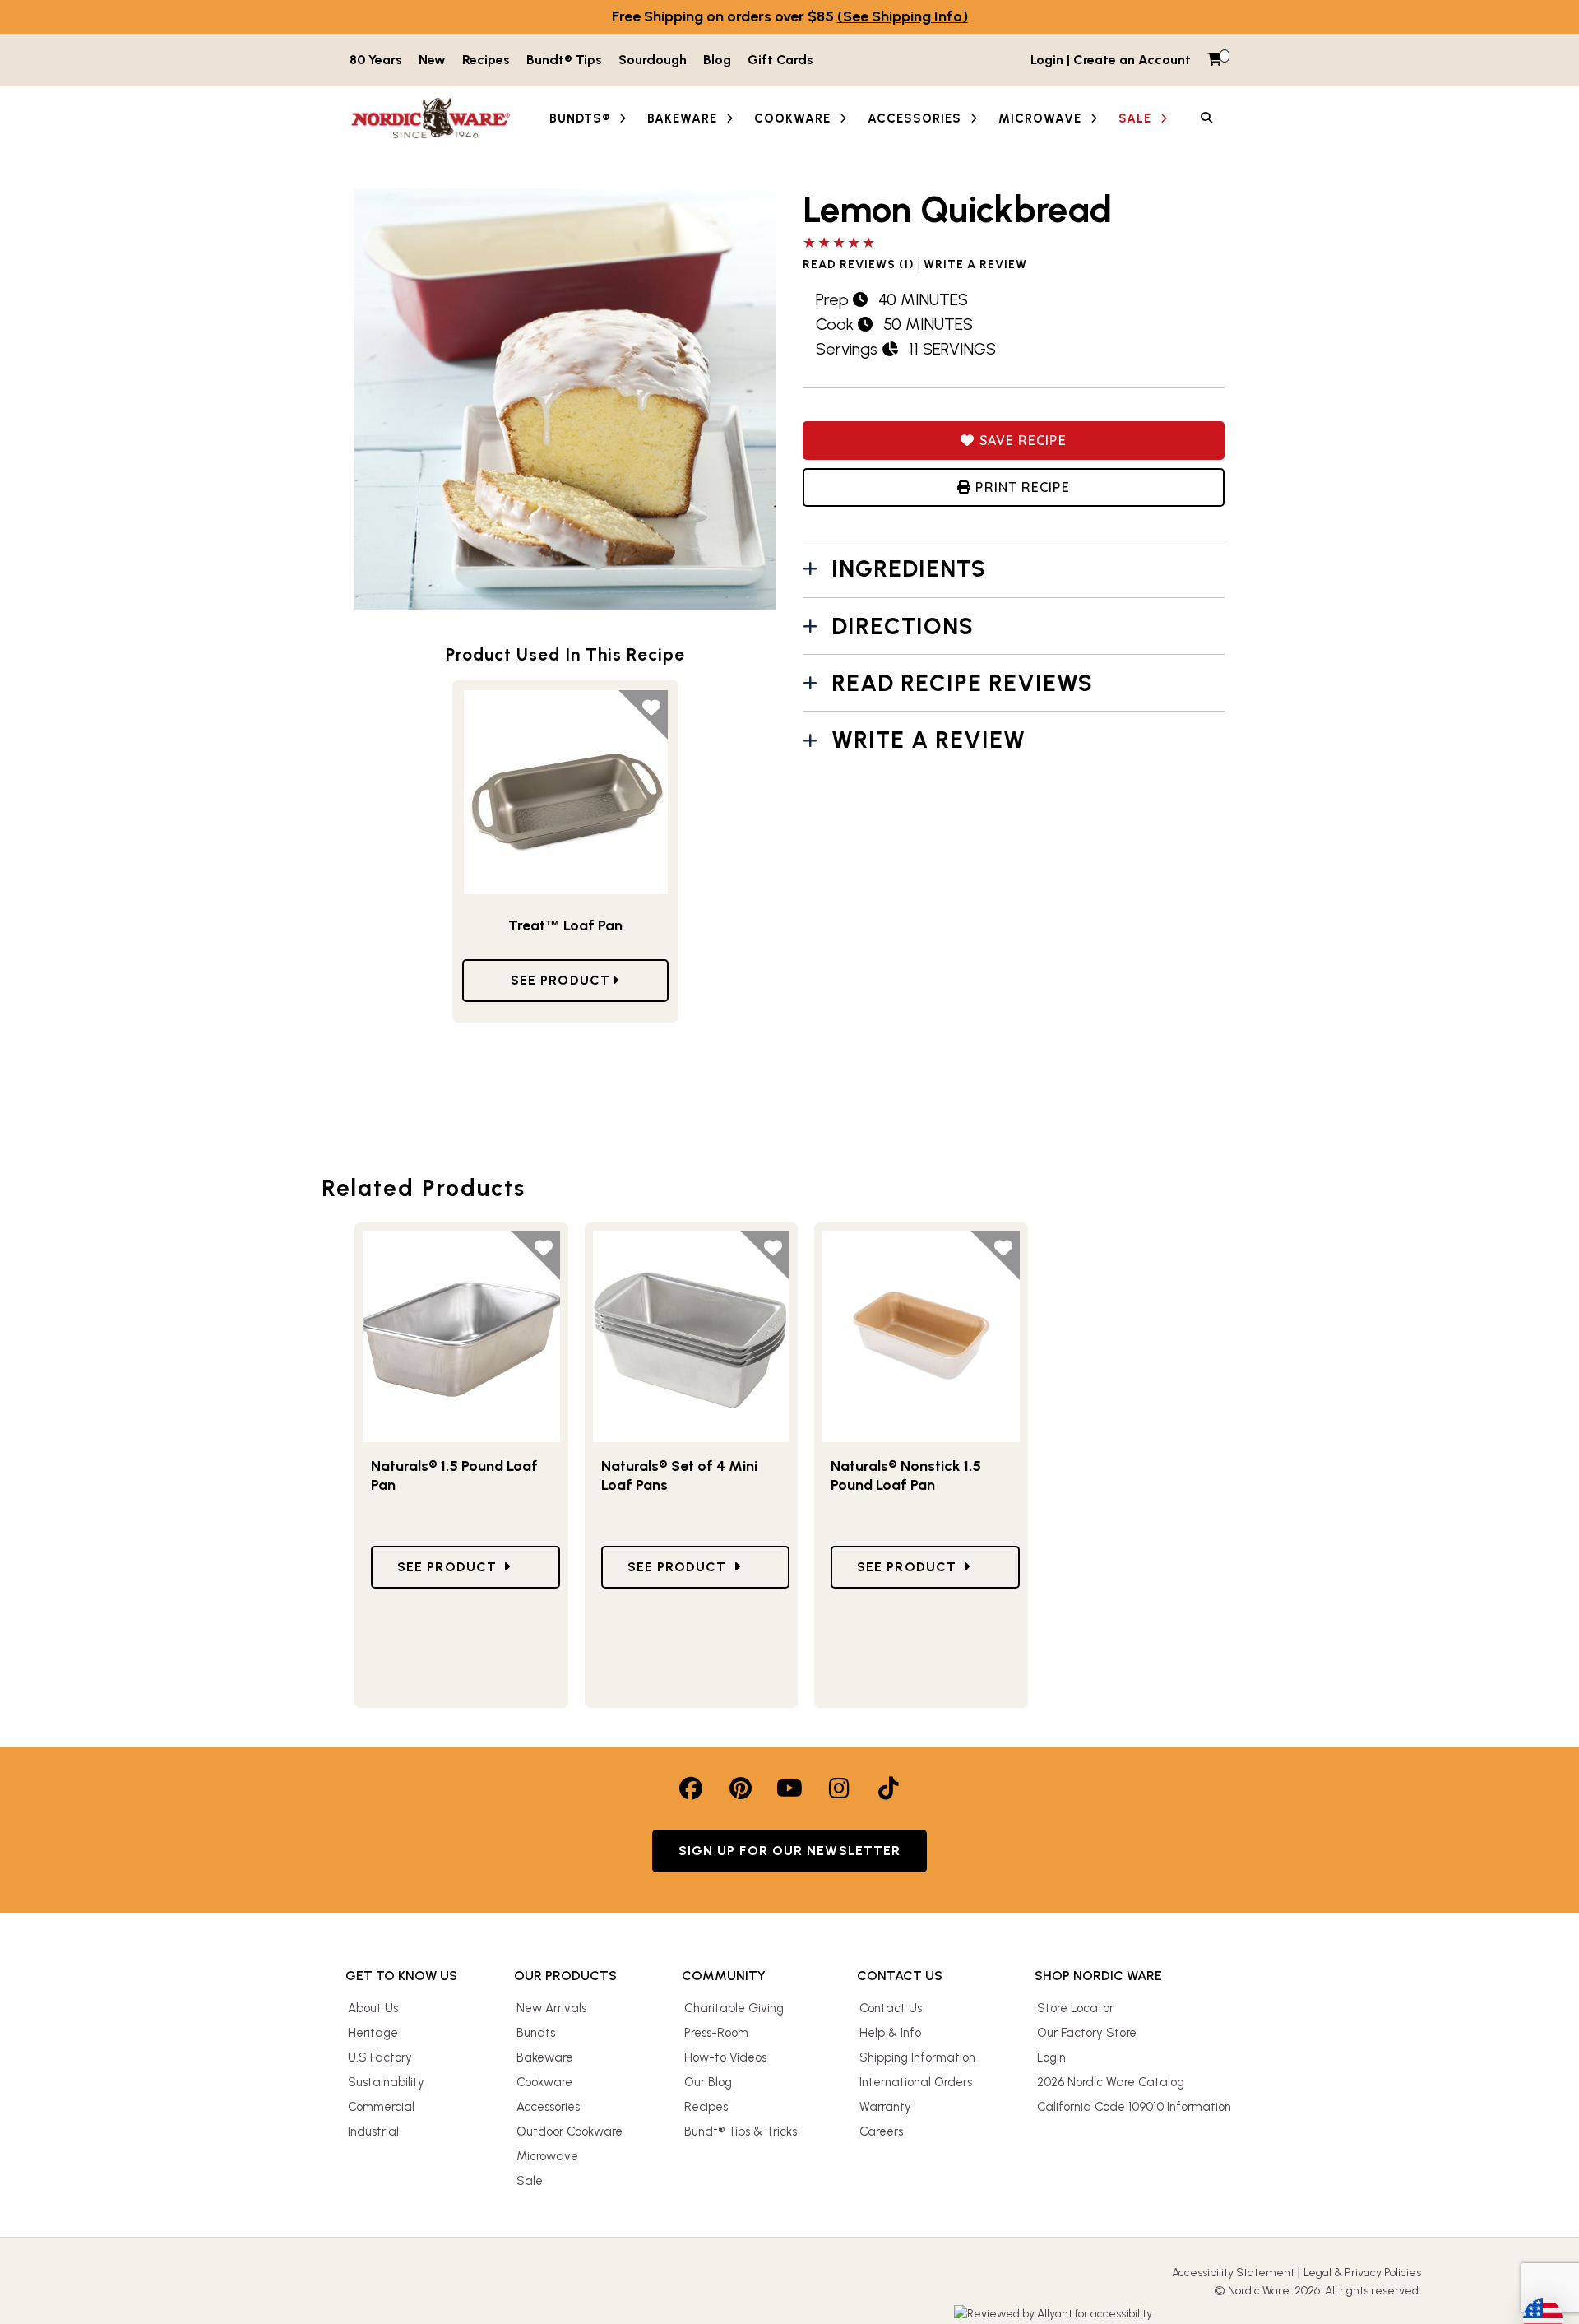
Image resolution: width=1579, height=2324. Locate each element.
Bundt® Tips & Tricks (741, 2131)
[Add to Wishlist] (643, 715)
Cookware (544, 2082)
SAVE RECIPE (1020, 440)
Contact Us (891, 2008)
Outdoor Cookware (570, 2131)
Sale (530, 2181)
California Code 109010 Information (1134, 2107)
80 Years (376, 60)
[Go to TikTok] (888, 1788)
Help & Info (890, 2033)
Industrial (373, 2131)
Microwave (547, 2156)
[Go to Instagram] (839, 1788)
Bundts (536, 2033)
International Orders (916, 2082)
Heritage (373, 2033)
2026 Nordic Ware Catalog (1111, 2082)
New (432, 60)
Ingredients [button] (909, 568)
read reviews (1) (859, 265)
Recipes (486, 60)
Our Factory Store (1087, 2033)
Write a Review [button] (928, 740)
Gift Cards (780, 60)
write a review (975, 265)
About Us (373, 2008)
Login (1051, 2057)
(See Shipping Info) (903, 16)
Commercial (381, 2107)
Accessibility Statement (1233, 2273)
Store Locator (1075, 2008)
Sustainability (386, 2082)
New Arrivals (551, 2008)
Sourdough (653, 60)
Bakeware (545, 2057)
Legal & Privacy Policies (1362, 2273)
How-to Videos (725, 2057)
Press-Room (716, 2033)
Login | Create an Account (1111, 60)
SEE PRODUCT (563, 980)
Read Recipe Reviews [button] (962, 683)
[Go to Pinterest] (740, 1788)
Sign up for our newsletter (790, 1851)
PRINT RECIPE (1020, 487)
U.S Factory (380, 2057)
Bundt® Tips (564, 60)
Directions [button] (903, 626)
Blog (717, 60)
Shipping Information (917, 2057)
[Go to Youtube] (789, 1788)
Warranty (885, 2107)
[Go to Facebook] (691, 1788)
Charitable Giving (734, 2008)
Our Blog (708, 2082)
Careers (881, 2131)
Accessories (548, 2107)
